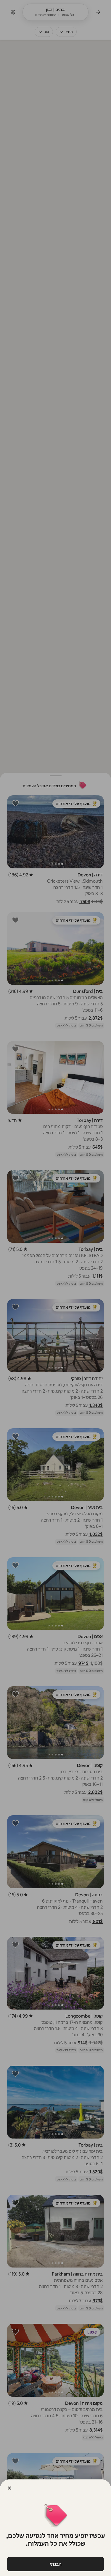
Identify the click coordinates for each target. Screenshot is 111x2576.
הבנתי (56, 2564)
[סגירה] (9, 2488)
